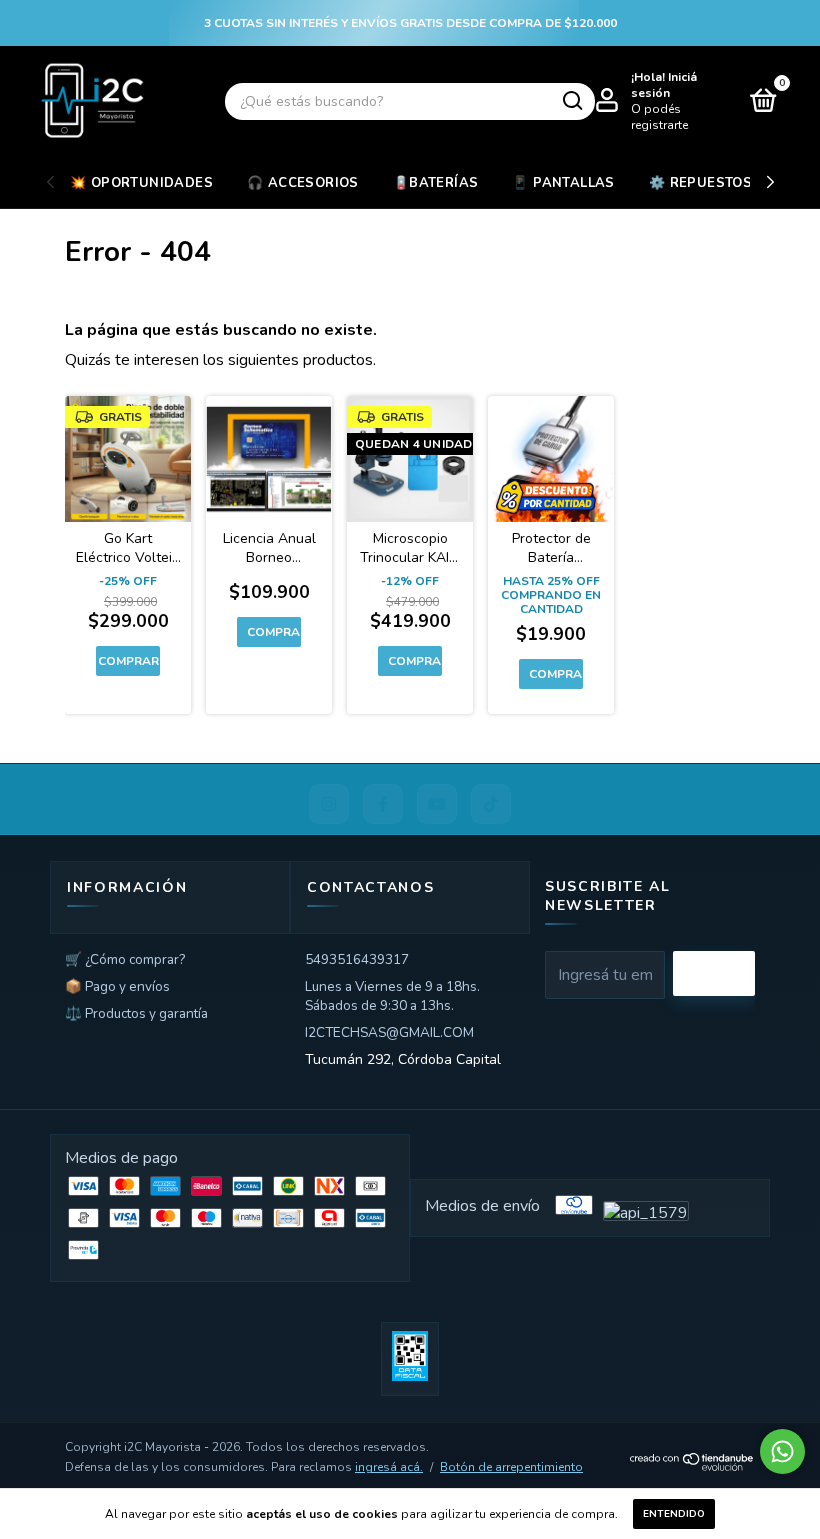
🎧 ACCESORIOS (303, 183)
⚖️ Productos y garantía (136, 1013)
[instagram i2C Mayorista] (329, 804)
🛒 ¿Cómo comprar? (125, 959)
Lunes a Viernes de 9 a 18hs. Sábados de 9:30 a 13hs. (392, 996)
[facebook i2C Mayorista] (383, 804)
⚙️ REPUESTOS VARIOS (729, 183)
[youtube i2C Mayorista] (437, 804)
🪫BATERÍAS (436, 183)
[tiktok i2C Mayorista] (491, 804)
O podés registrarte (659, 117)
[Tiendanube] (692, 1466)
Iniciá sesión (664, 85)
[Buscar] (571, 101)
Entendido (674, 1514)
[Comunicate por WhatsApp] (782, 1451)
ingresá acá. (389, 1467)
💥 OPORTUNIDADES (141, 183)
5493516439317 (357, 959)
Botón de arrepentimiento (511, 1467)
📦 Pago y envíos (117, 986)
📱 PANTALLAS (563, 183)
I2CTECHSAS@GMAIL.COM (389, 1032)
